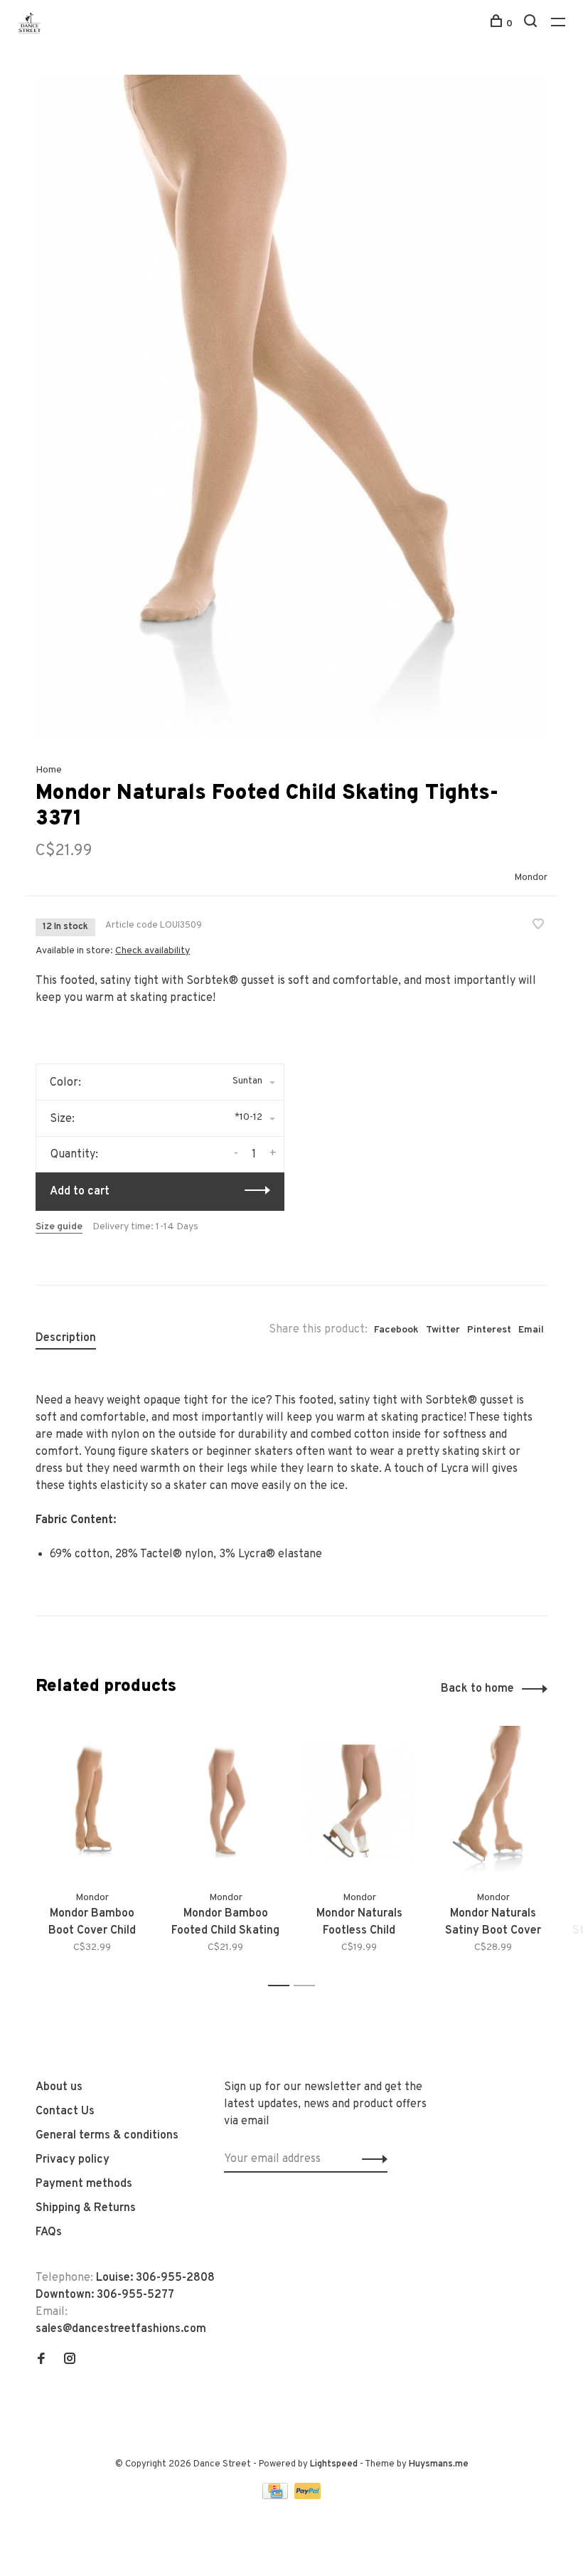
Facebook (396, 1330)
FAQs (49, 2232)
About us (59, 2087)
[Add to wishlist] (538, 926)
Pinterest (489, 1330)
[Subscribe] (371, 2159)
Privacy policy (73, 2160)
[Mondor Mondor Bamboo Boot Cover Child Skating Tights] (92, 1801)
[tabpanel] (291, 406)
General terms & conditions (107, 2136)
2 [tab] (308, 1986)
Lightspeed (334, 2464)
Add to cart (80, 1192)
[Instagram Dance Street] (70, 2360)
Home (49, 770)
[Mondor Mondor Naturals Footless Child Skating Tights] (359, 1801)
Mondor (531, 878)
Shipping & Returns (86, 2208)
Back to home (477, 1689)
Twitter (443, 1330)
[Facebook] (41, 2360)
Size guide (59, 1227)
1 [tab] (283, 1986)
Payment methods (84, 2184)
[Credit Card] (277, 2496)
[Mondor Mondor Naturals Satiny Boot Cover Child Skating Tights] (493, 1801)
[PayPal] (307, 2496)
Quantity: (74, 1155)
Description (66, 1338)
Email (531, 1330)
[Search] (532, 24)
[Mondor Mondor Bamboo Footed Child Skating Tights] (225, 1801)
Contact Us (65, 2111)
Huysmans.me (439, 2464)
